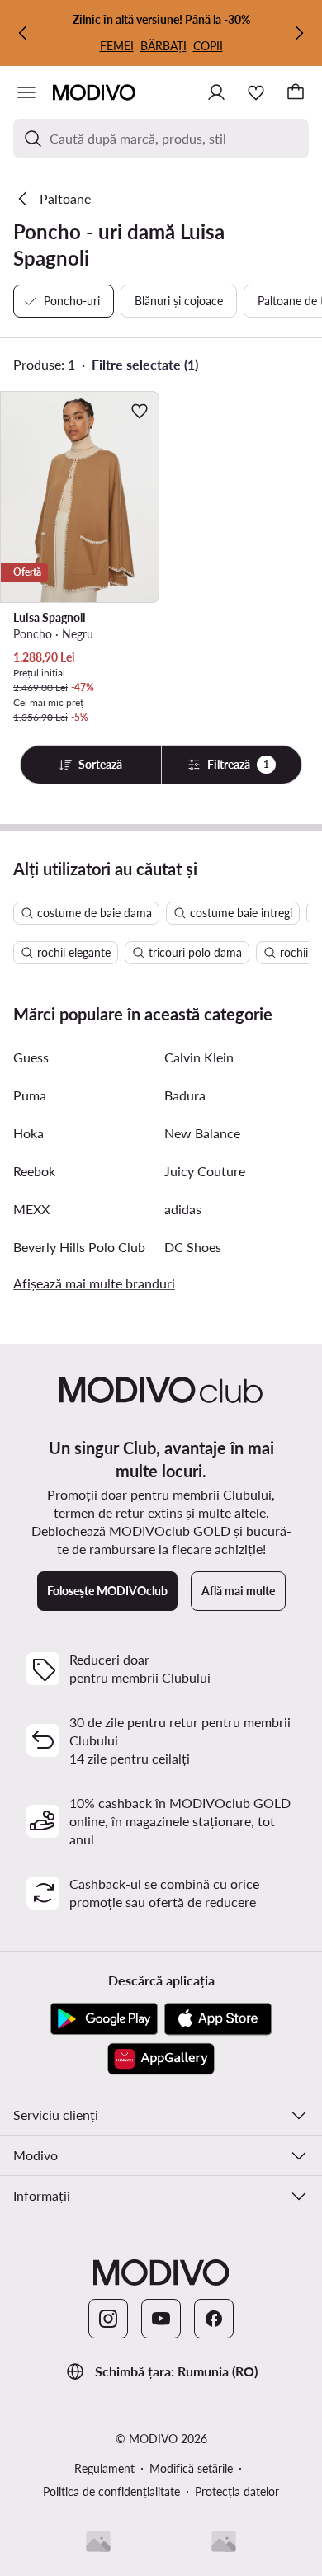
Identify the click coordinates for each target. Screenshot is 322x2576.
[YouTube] (161, 2319)
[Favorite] (256, 92)
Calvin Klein (199, 1057)
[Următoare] (299, 33)
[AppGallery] (161, 2059)
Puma (30, 1095)
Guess (31, 1057)
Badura (185, 1095)
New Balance (202, 1133)
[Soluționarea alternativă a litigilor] (98, 2541)
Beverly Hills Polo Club (79, 1247)
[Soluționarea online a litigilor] (224, 2541)
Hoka (28, 1133)
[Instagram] (108, 2319)
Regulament (104, 2468)
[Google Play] (104, 2019)
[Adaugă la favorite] (140, 411)
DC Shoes (193, 1247)
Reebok (34, 1171)
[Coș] (296, 92)
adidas (183, 1209)
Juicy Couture (205, 1171)
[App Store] (218, 2019)
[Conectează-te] (216, 92)
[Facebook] (214, 2319)
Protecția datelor (237, 2491)
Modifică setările (191, 2468)
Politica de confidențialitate (111, 2491)
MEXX (31, 1209)
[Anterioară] (23, 33)
